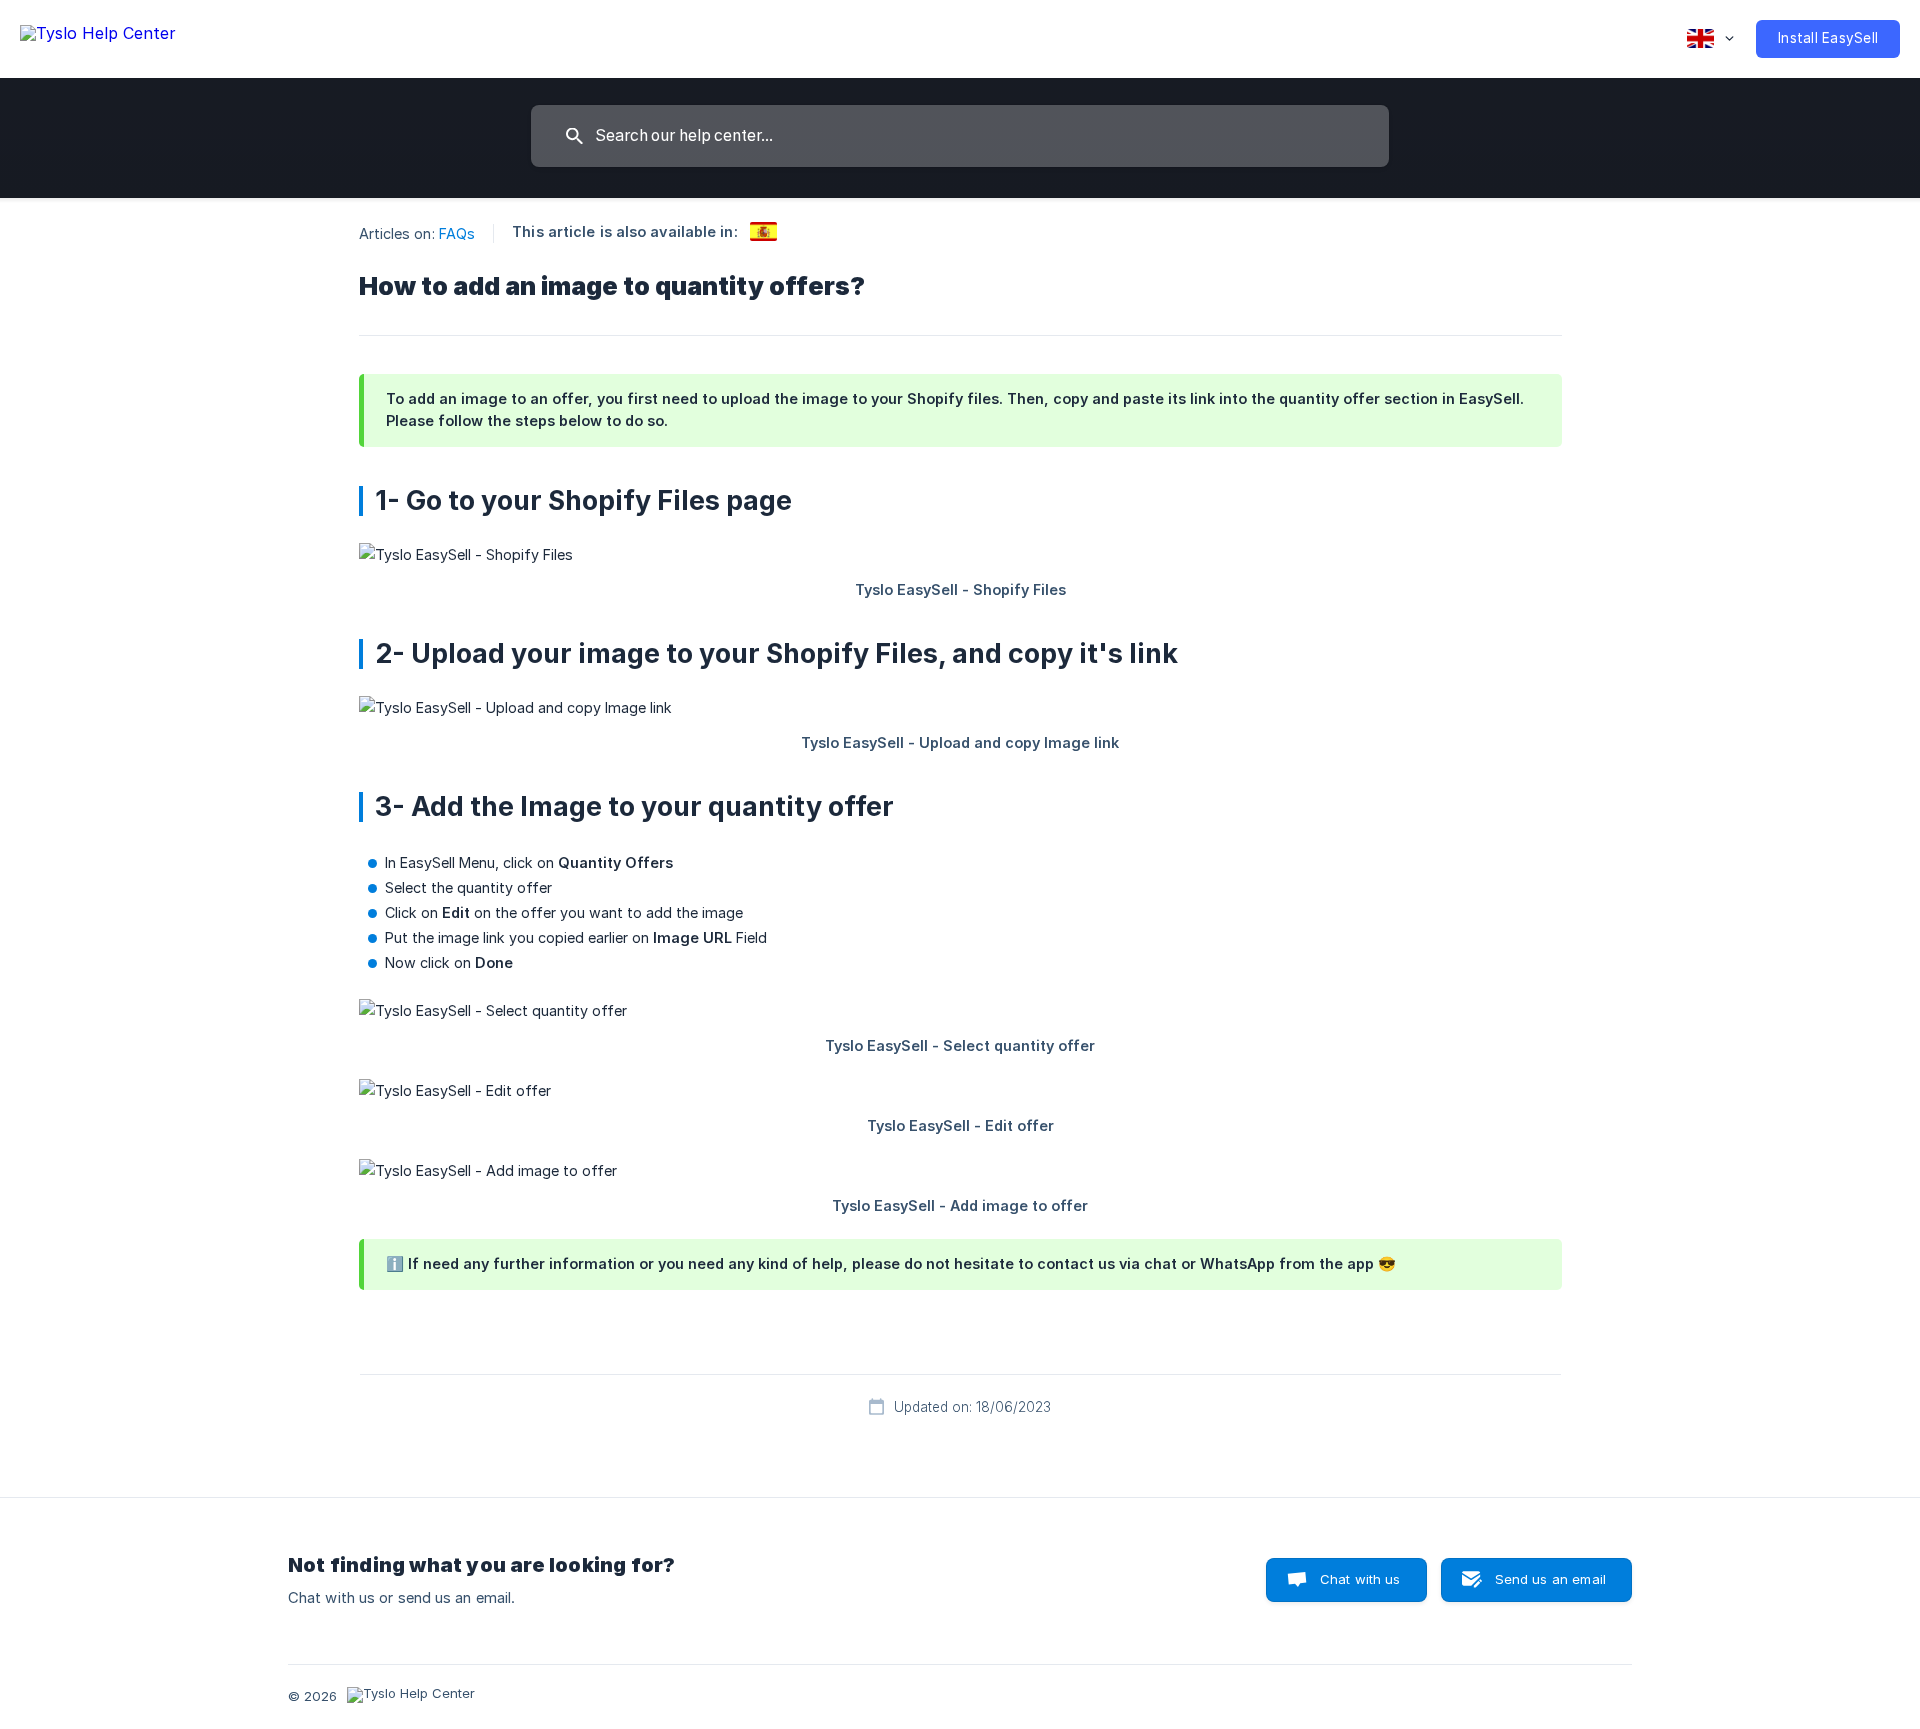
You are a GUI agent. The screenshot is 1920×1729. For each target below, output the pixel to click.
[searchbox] (960, 136)
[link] (763, 231)
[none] (98, 36)
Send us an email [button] (1550, 1579)
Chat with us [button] (1360, 1579)
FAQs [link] (457, 233)
